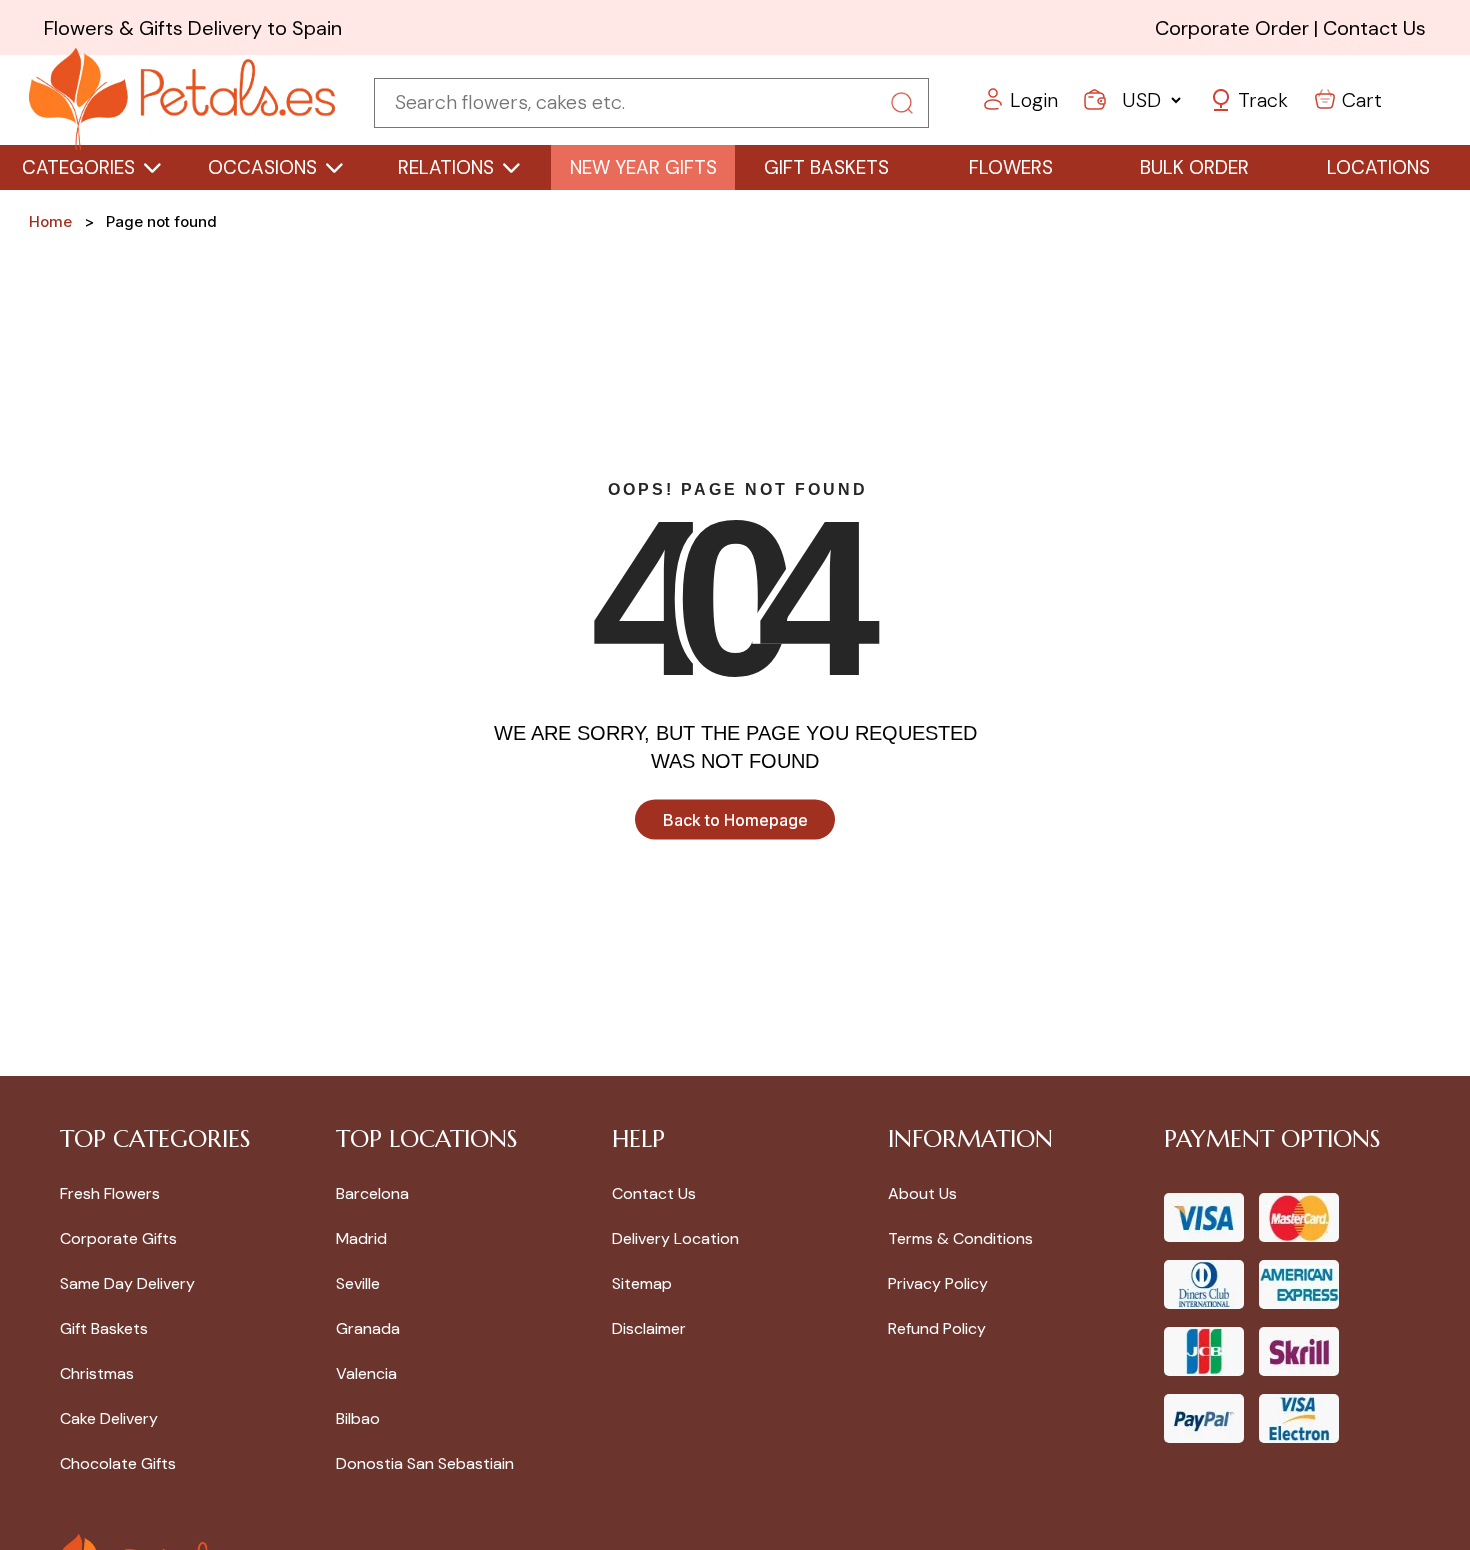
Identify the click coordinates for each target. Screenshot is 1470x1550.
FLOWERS (1011, 167)
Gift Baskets (104, 1328)
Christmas (97, 1373)
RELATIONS (446, 167)
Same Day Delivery (127, 1283)
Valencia (366, 1373)
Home (50, 221)
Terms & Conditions (960, 1238)
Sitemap (642, 1283)
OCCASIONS (262, 167)
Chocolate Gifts (118, 1463)
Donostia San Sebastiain (425, 1463)
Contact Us (1374, 28)
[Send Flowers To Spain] (182, 100)
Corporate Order (1232, 28)
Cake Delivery (109, 1418)
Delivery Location (675, 1238)
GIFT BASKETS (826, 167)
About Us (922, 1193)
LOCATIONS (1378, 167)
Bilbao (358, 1418)
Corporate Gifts (118, 1238)
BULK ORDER (1194, 167)
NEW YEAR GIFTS (643, 167)
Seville (358, 1283)
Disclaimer (649, 1328)
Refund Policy (937, 1328)
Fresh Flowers (110, 1193)
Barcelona (372, 1193)
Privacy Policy (938, 1283)
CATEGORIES (78, 167)
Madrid (361, 1238)
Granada (368, 1328)
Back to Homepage (735, 819)
